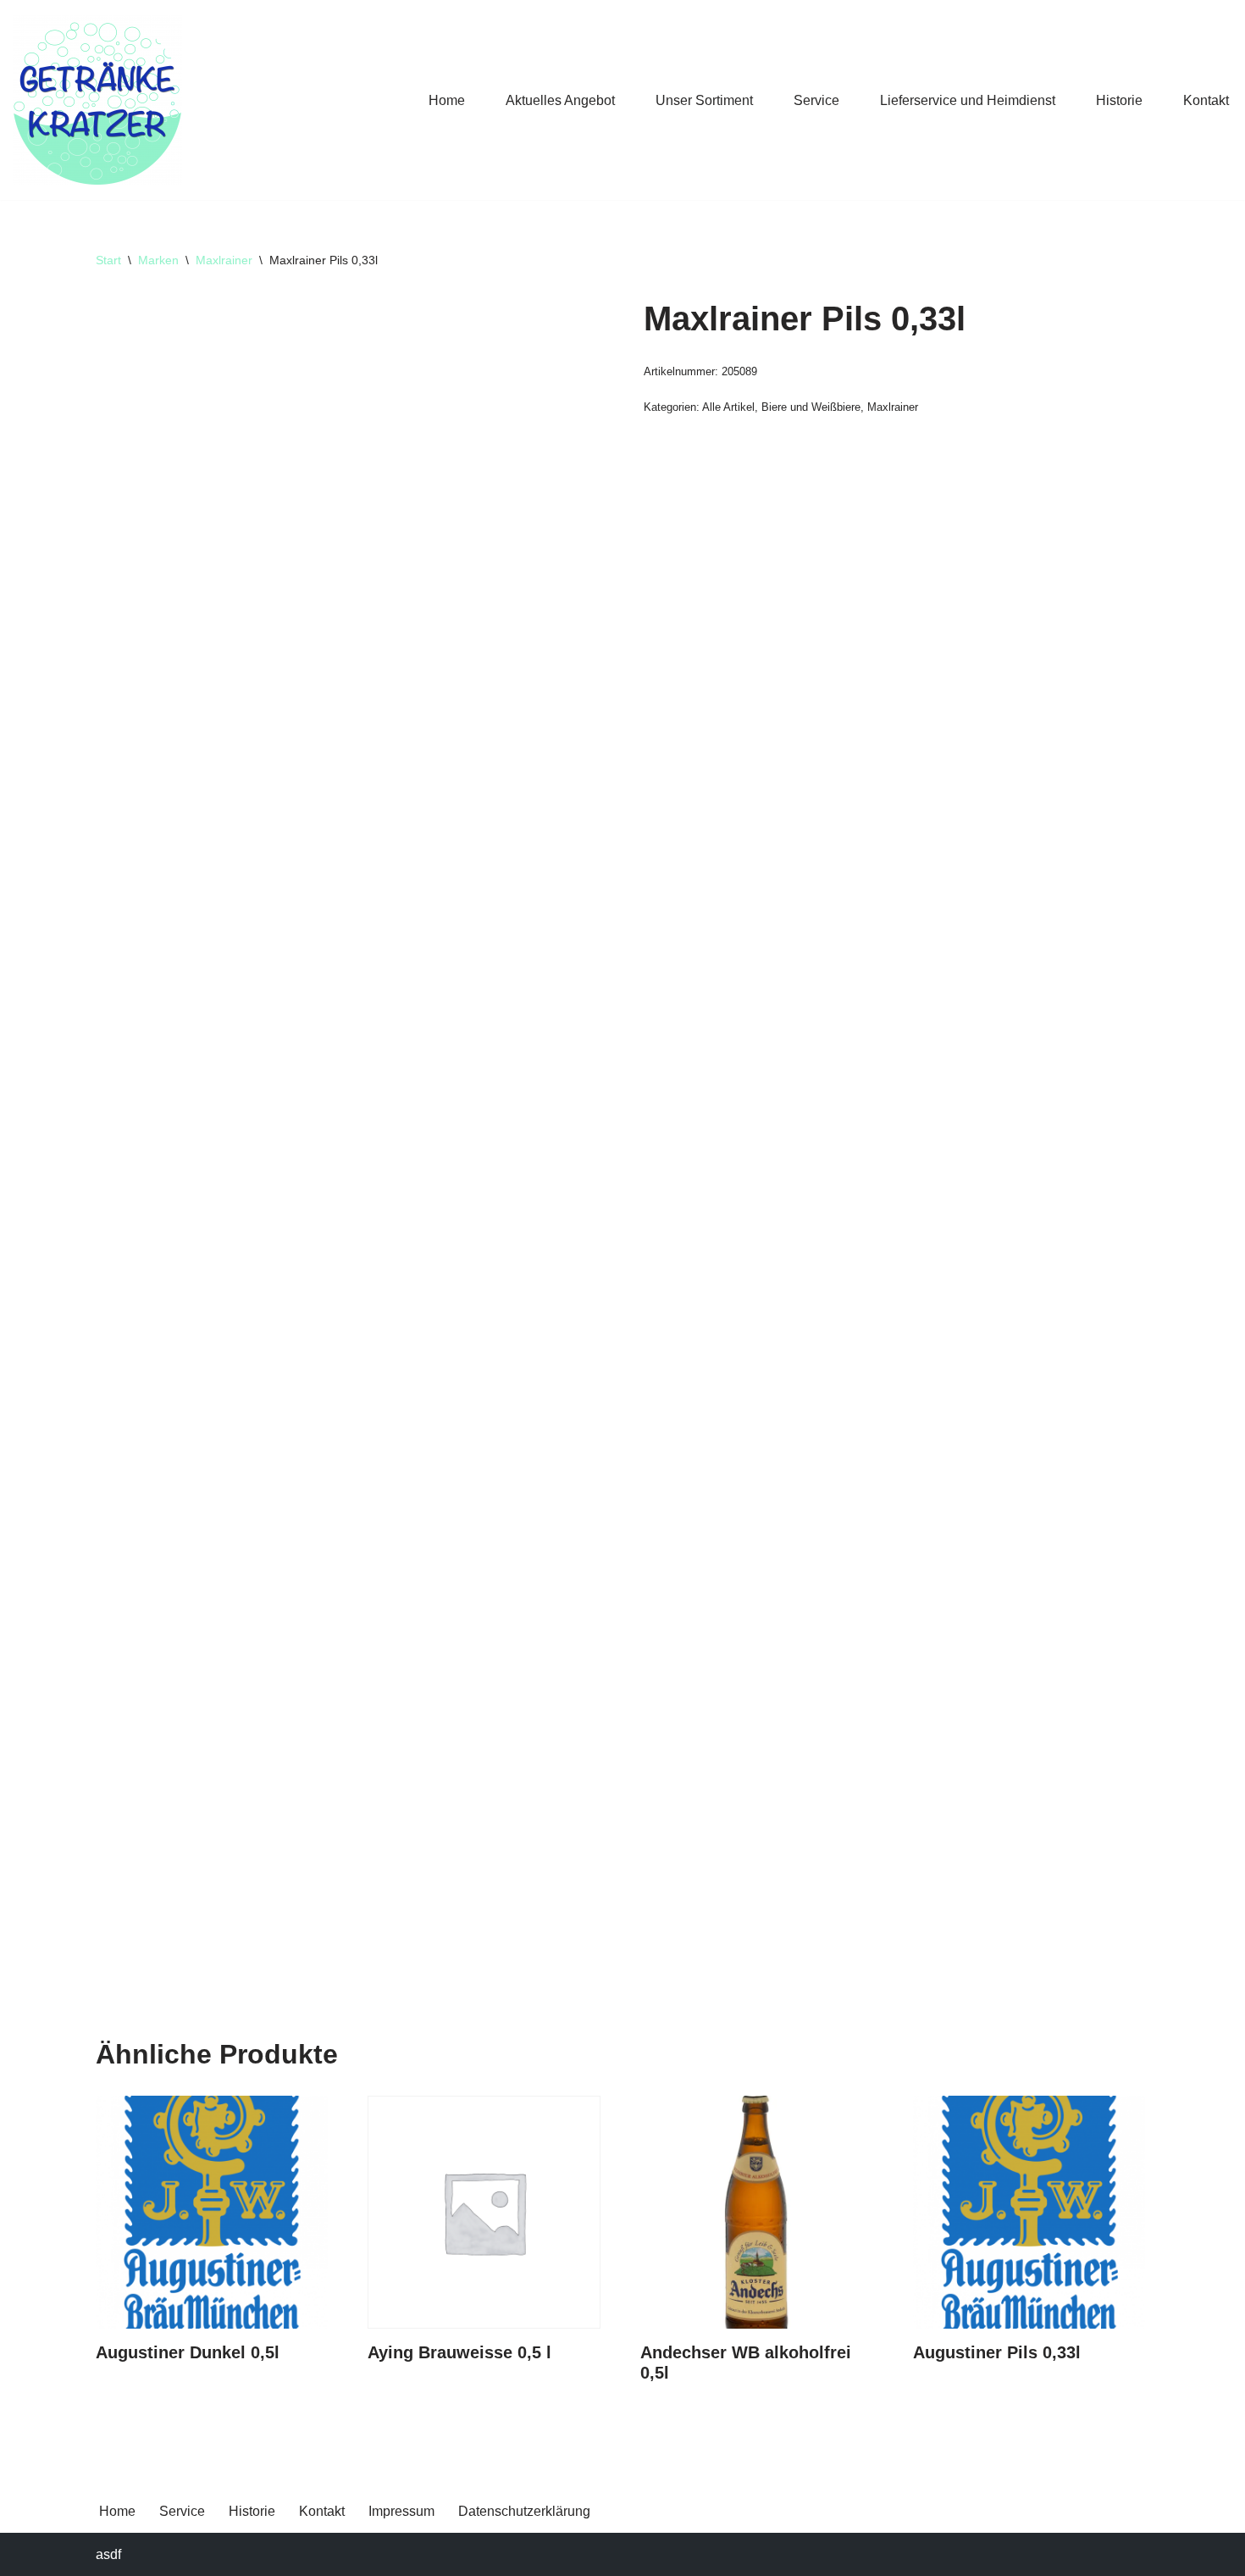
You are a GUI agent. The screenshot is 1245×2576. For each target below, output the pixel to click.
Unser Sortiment (704, 100)
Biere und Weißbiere (811, 407)
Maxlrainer (224, 260)
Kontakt (1206, 100)
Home (447, 100)
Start (108, 260)
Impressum (401, 2511)
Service (816, 100)
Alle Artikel (728, 407)
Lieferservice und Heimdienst (968, 100)
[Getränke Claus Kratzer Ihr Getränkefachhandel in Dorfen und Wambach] (97, 100)
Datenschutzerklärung (524, 2511)
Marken (158, 260)
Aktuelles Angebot (560, 100)
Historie (1119, 100)
